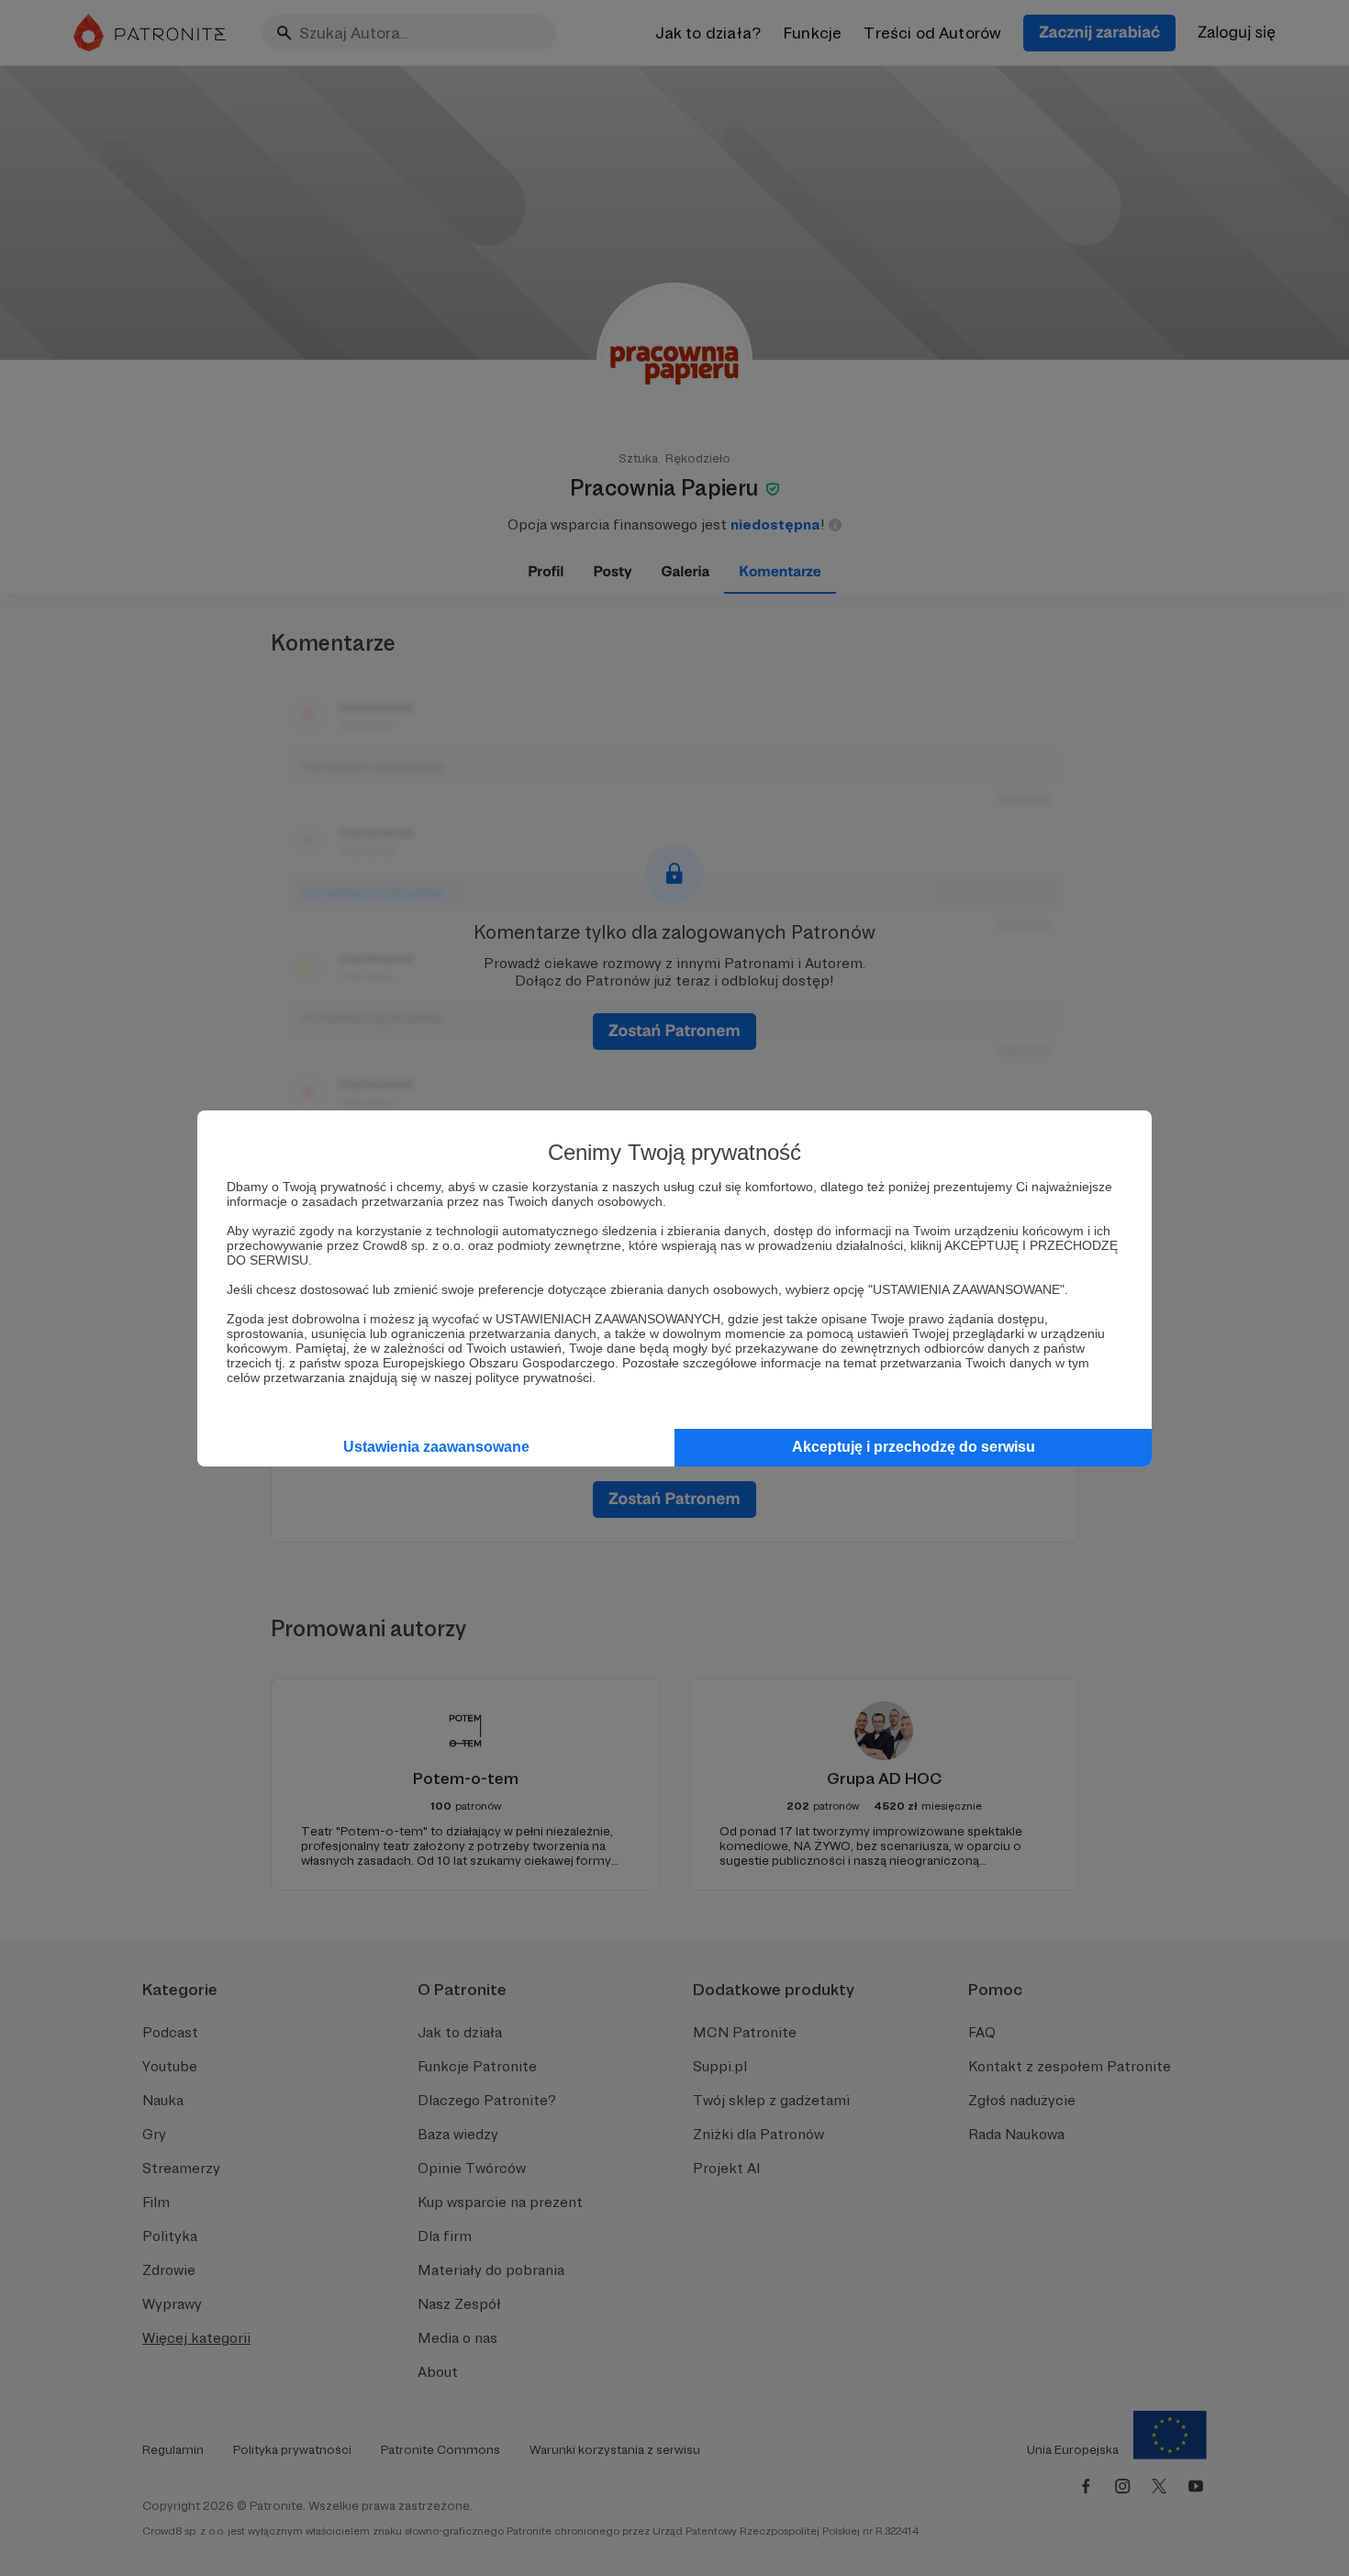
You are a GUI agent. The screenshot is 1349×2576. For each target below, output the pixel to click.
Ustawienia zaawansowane (436, 1447)
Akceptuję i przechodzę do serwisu (914, 1447)
